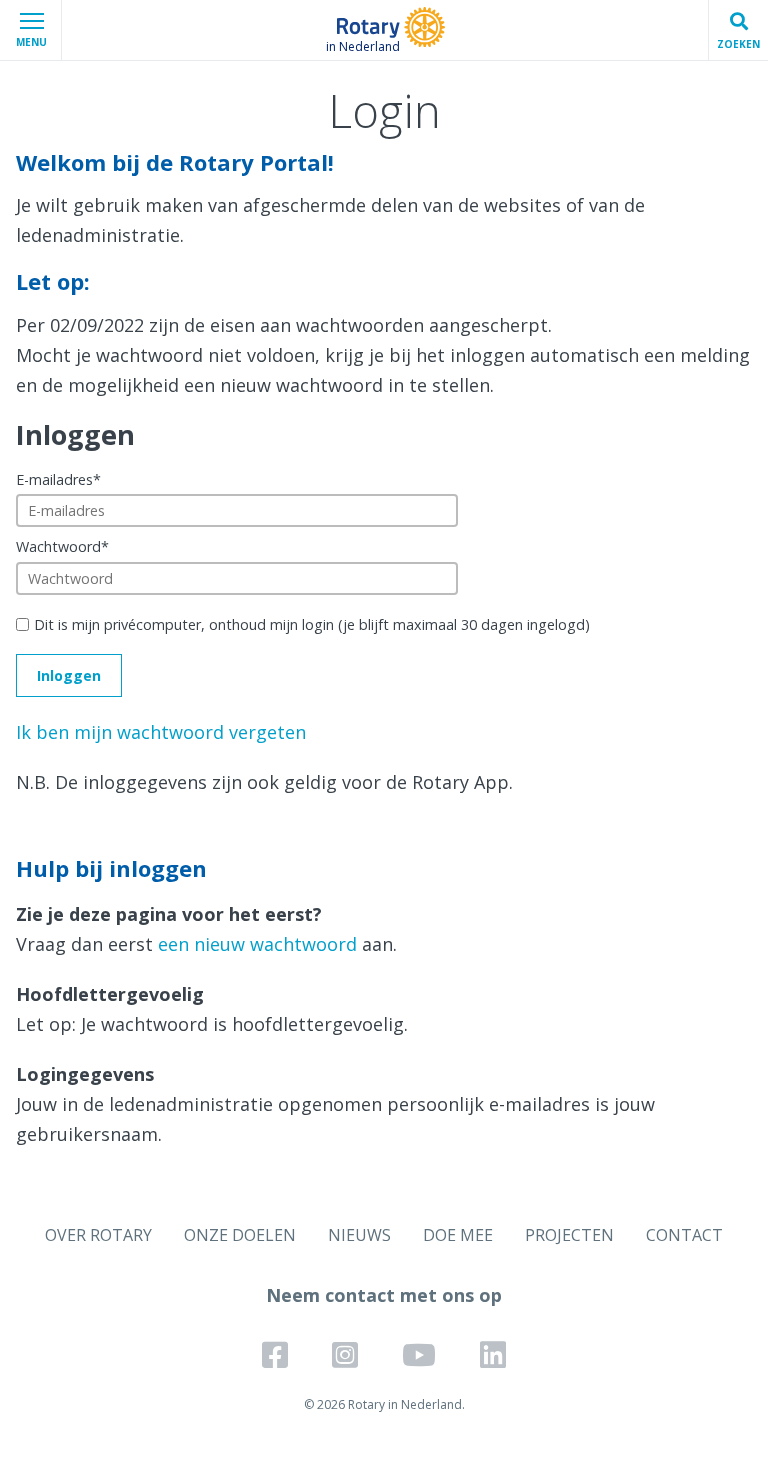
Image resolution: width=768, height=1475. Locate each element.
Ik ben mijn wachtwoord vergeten (161, 732)
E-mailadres (58, 479)
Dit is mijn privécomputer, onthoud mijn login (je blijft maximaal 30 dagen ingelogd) (312, 624)
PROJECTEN (569, 1235)
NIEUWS (359, 1235)
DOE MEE (458, 1235)
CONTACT (684, 1235)
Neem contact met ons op (384, 1295)
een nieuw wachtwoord (257, 944)
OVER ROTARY (98, 1235)
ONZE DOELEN (240, 1235)
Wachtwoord (62, 546)
